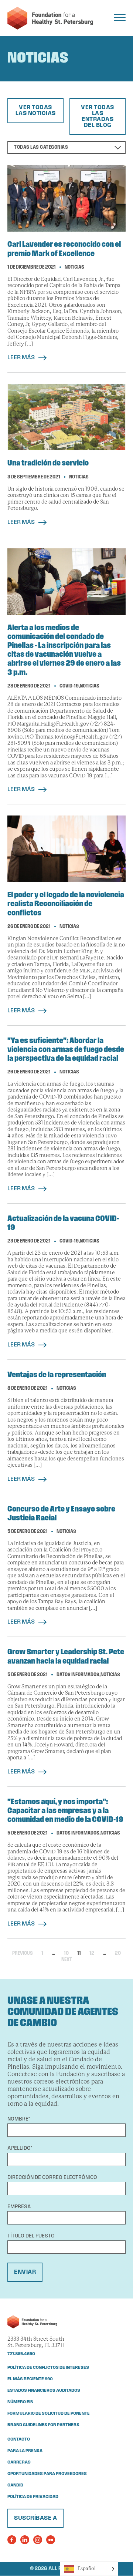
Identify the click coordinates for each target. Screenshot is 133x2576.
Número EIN (20, 2402)
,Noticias (89, 686)
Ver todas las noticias (36, 111)
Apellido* (20, 2148)
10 (66, 1953)
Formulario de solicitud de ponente (49, 2414)
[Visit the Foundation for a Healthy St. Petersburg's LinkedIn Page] (25, 2540)
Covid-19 (69, 686)
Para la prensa (25, 2451)
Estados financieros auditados (44, 2391)
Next (67, 1960)
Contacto (19, 2439)
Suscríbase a (35, 2518)
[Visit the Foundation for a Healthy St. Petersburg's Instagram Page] (38, 2540)
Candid (15, 2485)
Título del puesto (31, 2236)
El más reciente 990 (30, 2379)
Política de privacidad (33, 2497)
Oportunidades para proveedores (47, 2474)
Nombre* (19, 2119)
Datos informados (78, 1675)
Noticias (74, 267)
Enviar (25, 2272)
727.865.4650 (21, 2354)
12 (92, 1953)
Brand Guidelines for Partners (43, 2425)
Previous (23, 1953)
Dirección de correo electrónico (52, 2178)
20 (118, 1953)
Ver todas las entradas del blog (98, 117)
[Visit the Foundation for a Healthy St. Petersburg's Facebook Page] (12, 2540)
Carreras (19, 2462)
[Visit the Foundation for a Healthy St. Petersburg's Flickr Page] (51, 2540)
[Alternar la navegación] (120, 18)
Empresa (19, 2207)
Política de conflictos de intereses (48, 2368)
